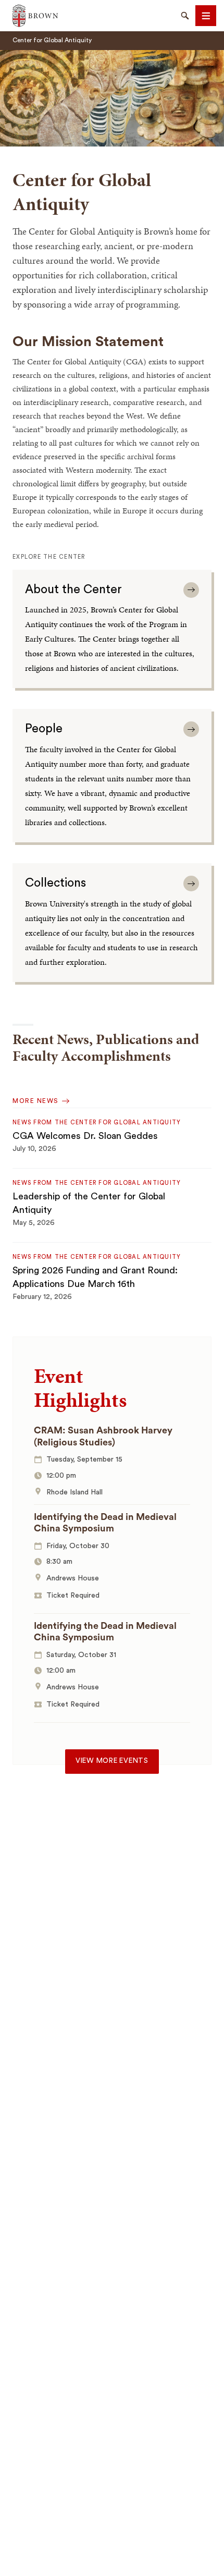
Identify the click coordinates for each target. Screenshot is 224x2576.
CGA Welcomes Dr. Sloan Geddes (85, 1136)
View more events (112, 1761)
